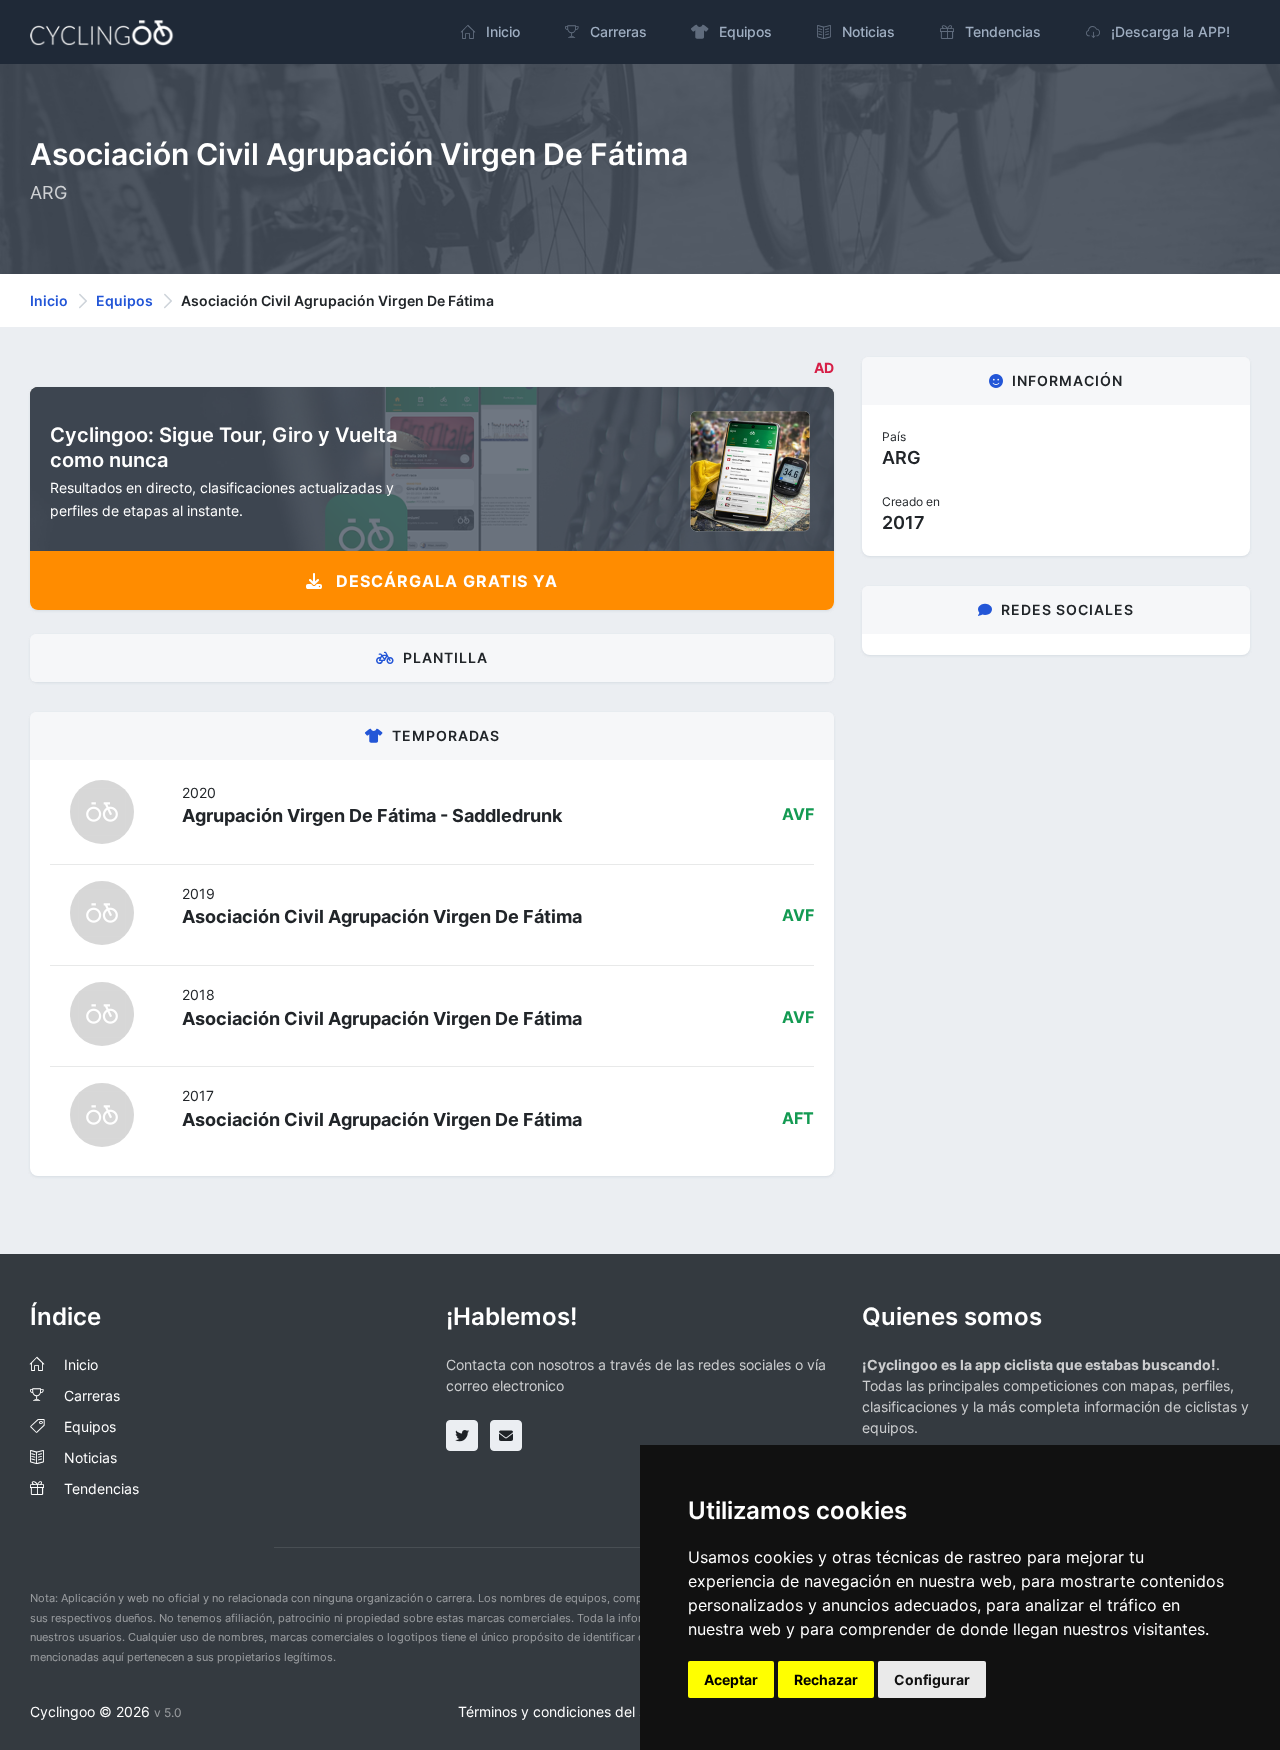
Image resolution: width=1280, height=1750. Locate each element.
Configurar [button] (932, 1679)
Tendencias (101, 1488)
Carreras (92, 1395)
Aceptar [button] (731, 1679)
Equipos (124, 300)
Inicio (49, 300)
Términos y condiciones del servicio (573, 1711)
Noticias (90, 1457)
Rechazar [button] (826, 1679)
